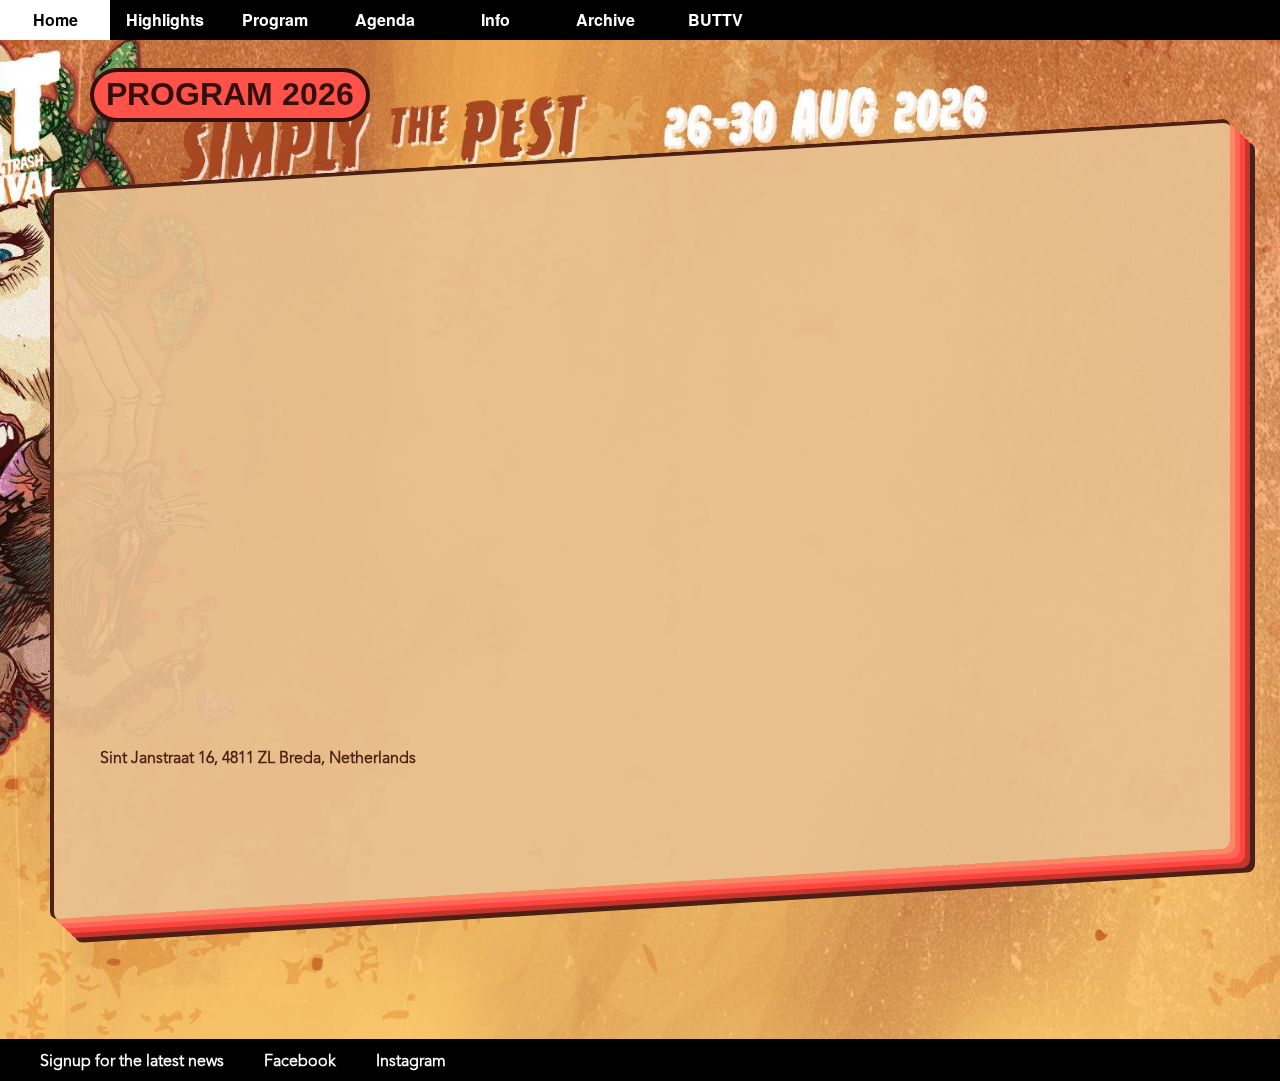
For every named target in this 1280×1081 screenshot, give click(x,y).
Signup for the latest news (132, 1062)
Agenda (385, 19)
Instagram (411, 1062)
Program (275, 19)
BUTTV (715, 19)
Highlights (165, 19)
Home (55, 19)
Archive (605, 19)
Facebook (300, 1062)
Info (495, 19)
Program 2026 (230, 94)
